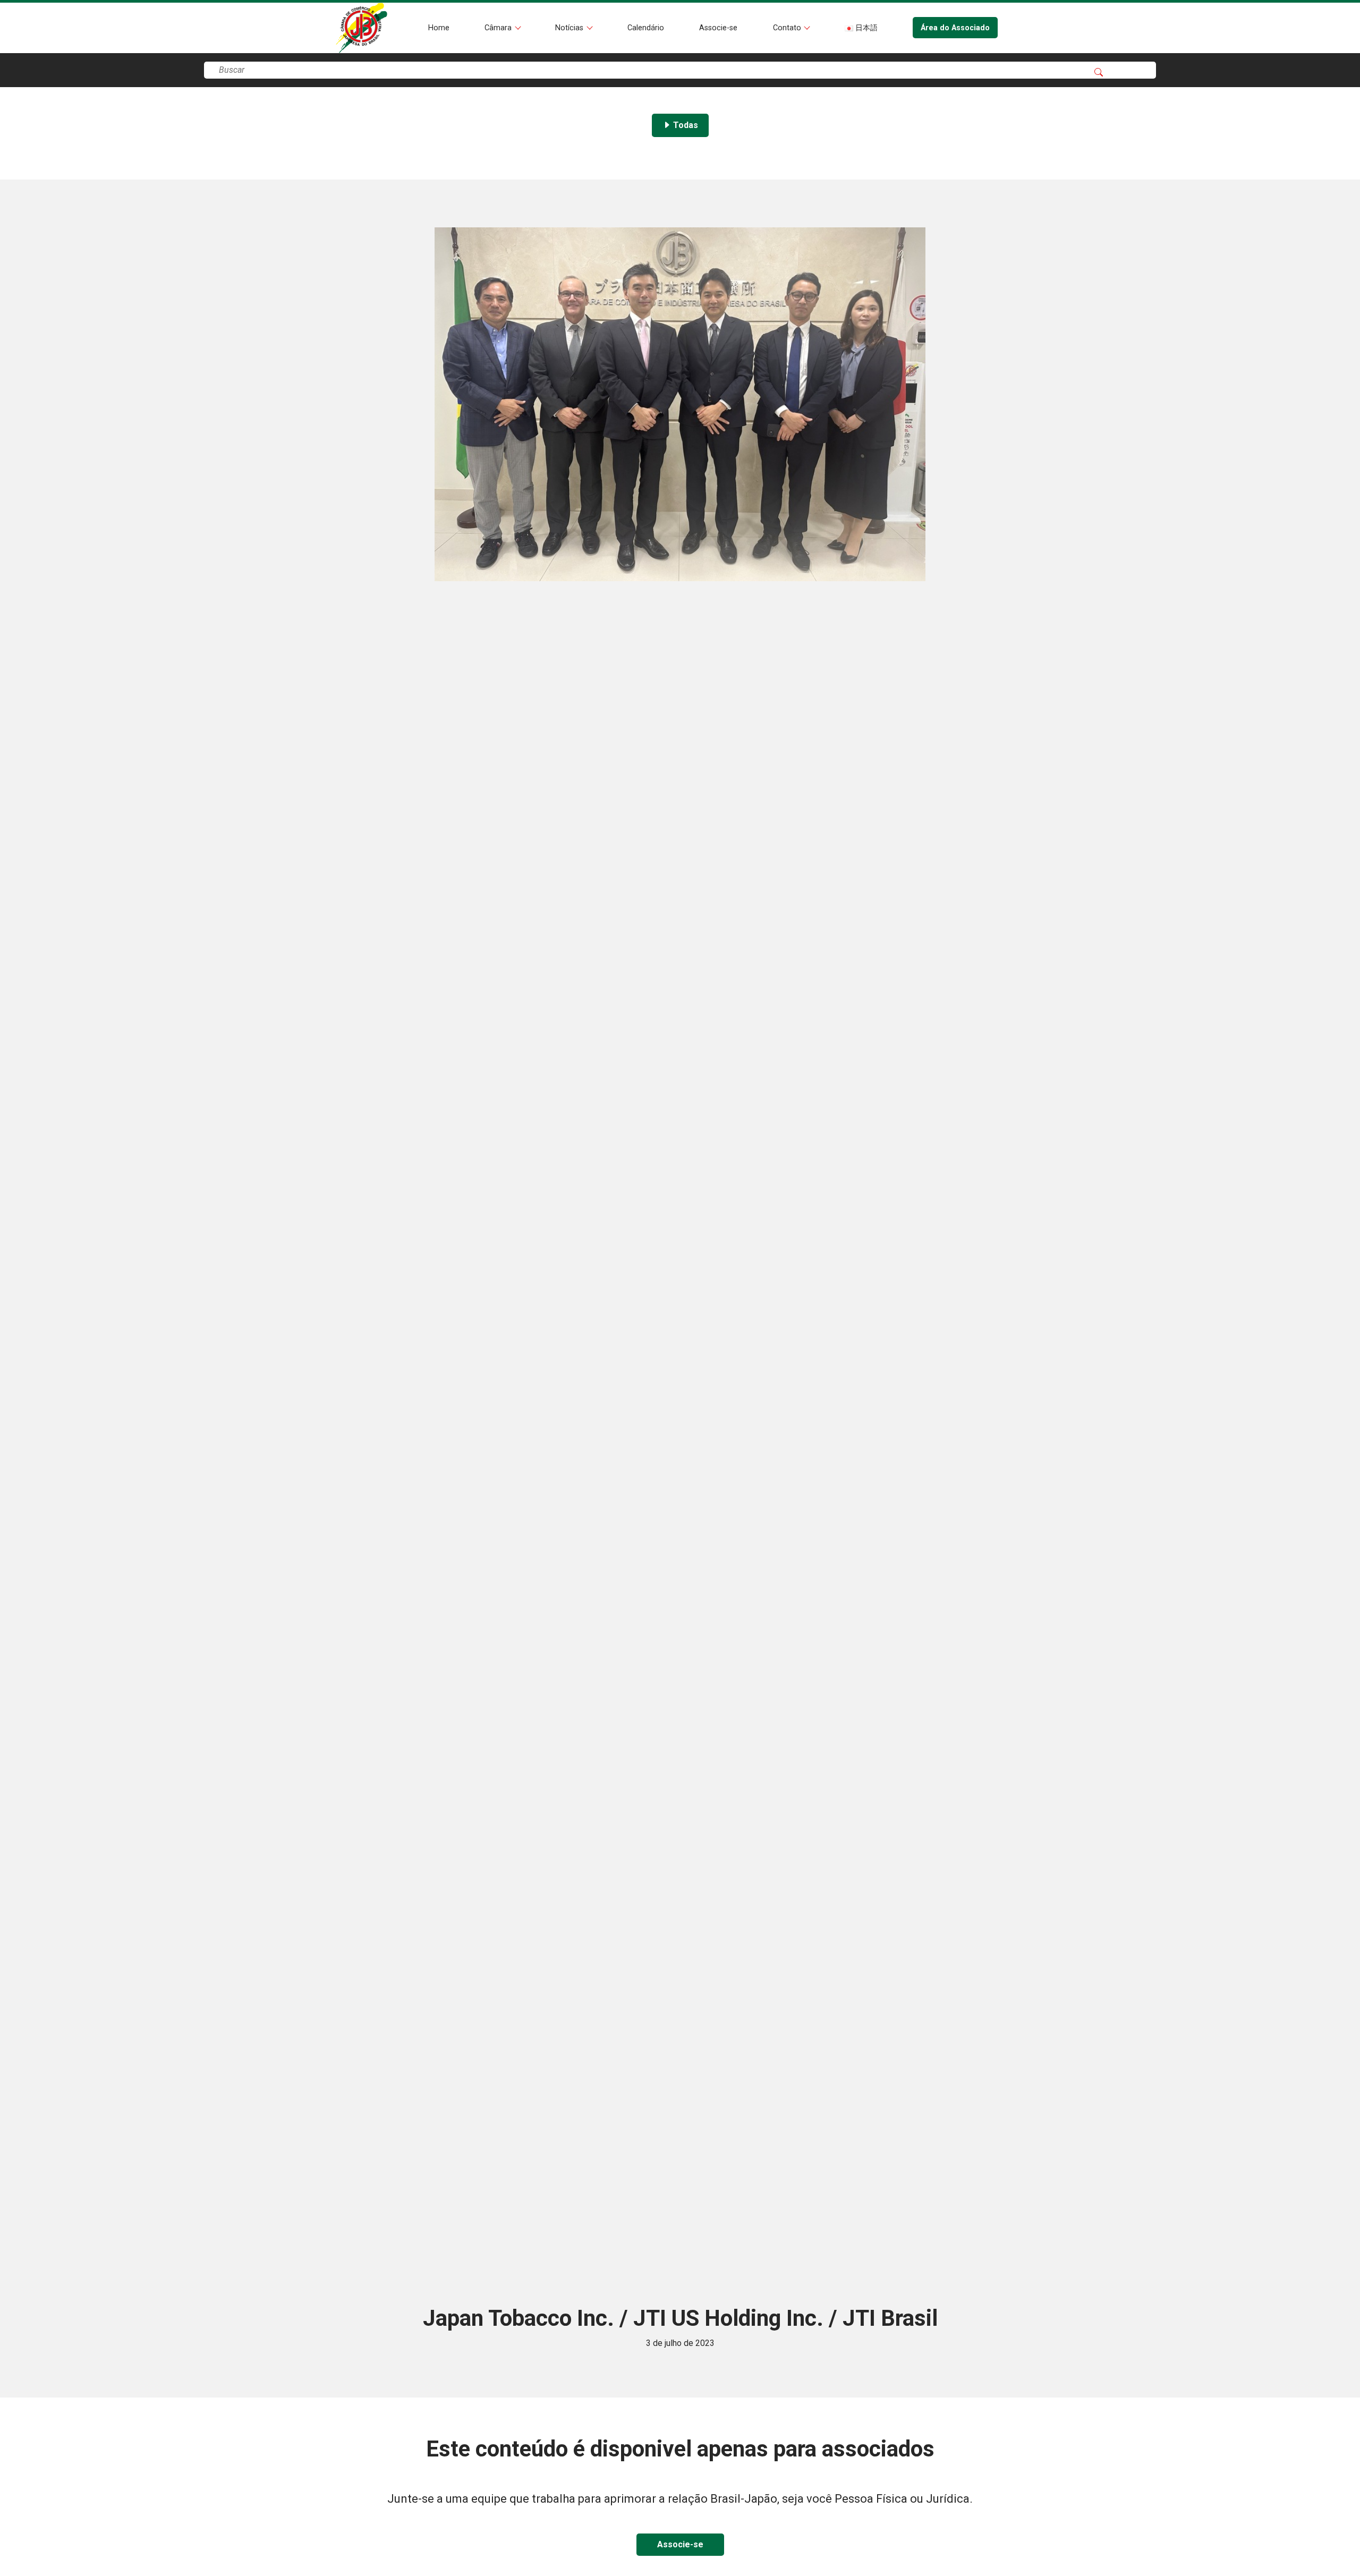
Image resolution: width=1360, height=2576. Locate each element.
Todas (685, 125)
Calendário (646, 28)
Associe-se (718, 28)
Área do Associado (955, 28)
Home (439, 28)
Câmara (499, 28)
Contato (788, 28)
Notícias (570, 28)
